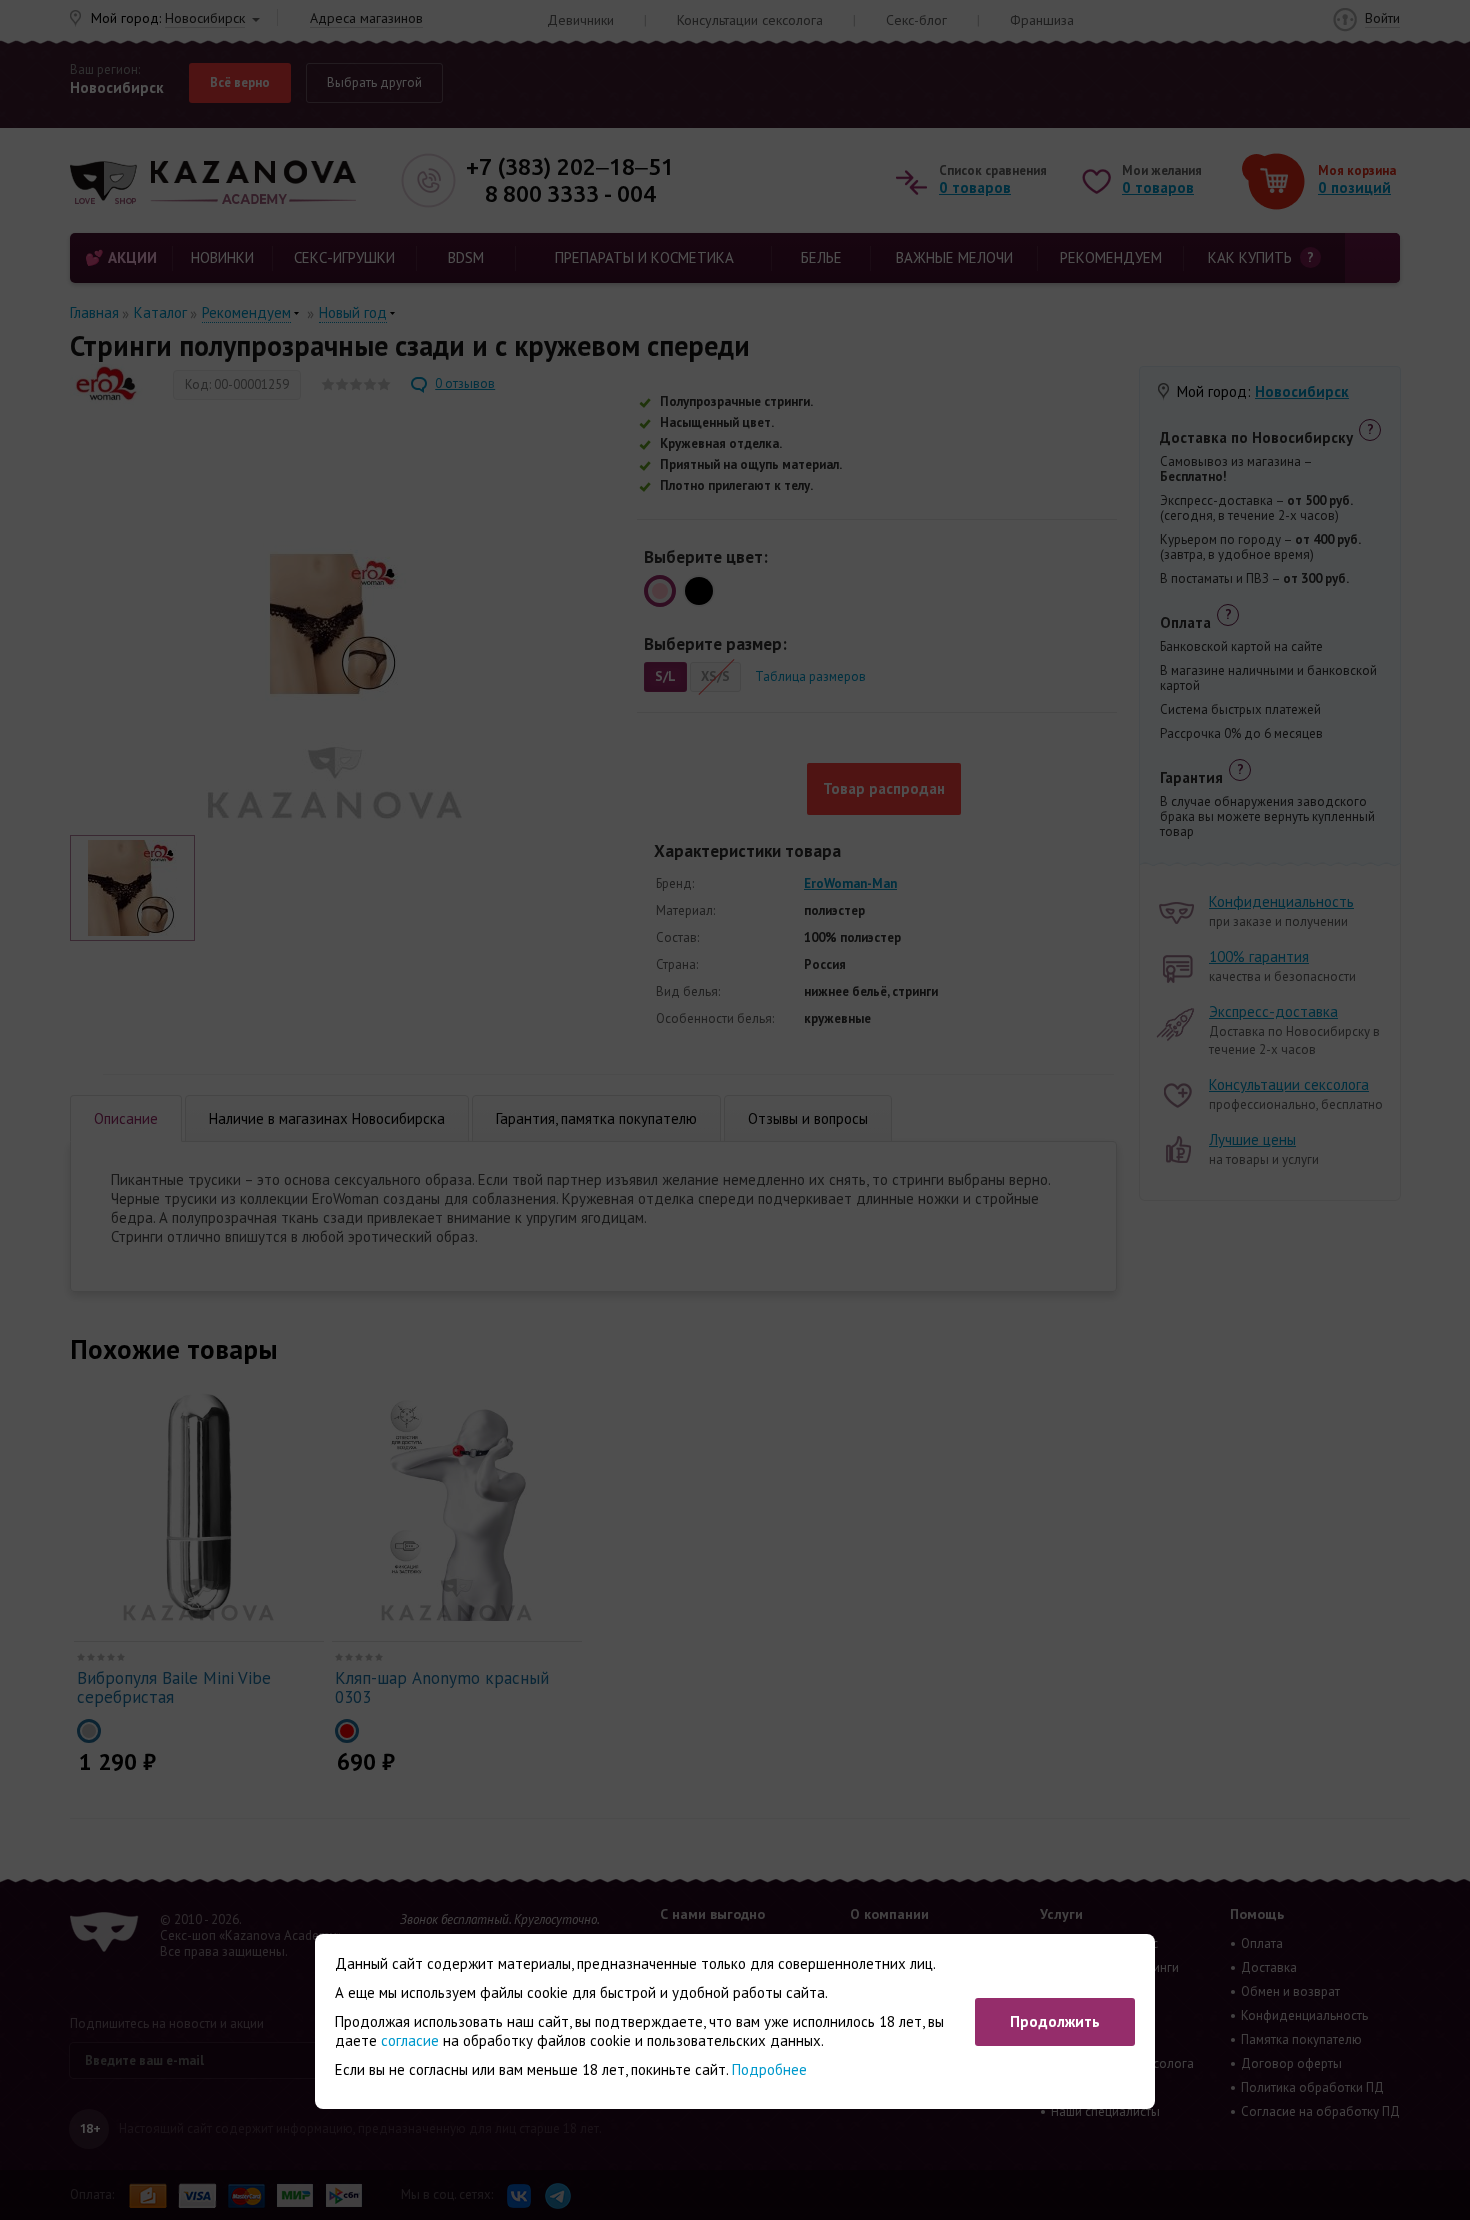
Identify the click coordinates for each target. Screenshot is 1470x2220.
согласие (410, 2040)
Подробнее (769, 2069)
